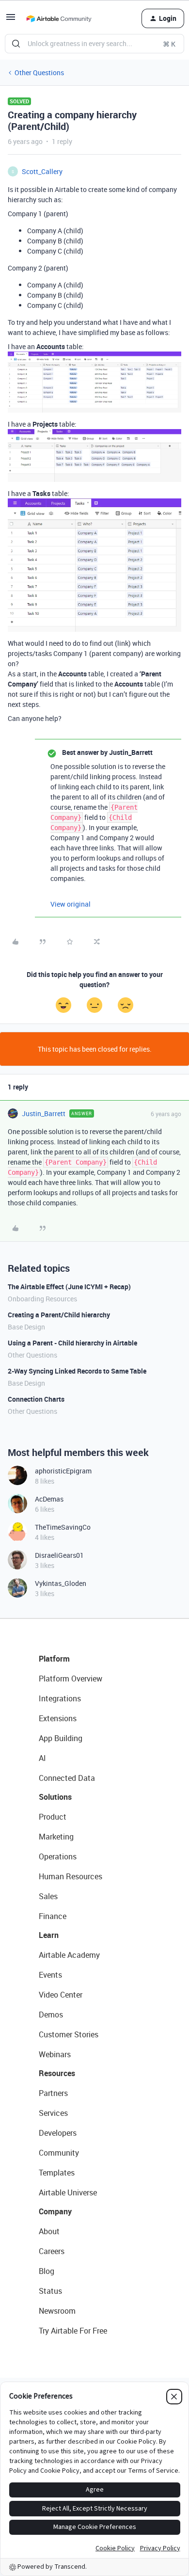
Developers (58, 2133)
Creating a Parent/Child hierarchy (59, 1315)
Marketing (56, 1837)
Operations (58, 1856)
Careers (52, 2251)
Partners (53, 2093)
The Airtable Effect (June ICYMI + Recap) (69, 1287)
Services (53, 2113)
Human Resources (71, 1876)
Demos (51, 2015)
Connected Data (67, 1778)
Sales (48, 1896)
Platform (54, 1659)
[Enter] (16, 44)
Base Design (26, 1327)
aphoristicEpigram (63, 1471)
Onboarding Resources (42, 1299)
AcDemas (49, 1499)
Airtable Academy (69, 1955)
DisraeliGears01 (59, 1555)
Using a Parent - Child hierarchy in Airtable (72, 1343)
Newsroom (57, 2311)
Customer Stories (69, 2034)
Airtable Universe (68, 2192)
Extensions (58, 1718)
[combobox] (94, 44)
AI (42, 1758)
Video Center (61, 1995)
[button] (11, 20)
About (49, 2231)
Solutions (55, 1797)
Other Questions (39, 72)
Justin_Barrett (44, 1113)
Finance (53, 1916)
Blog (47, 2271)
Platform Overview (71, 1679)
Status (50, 2291)
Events (50, 1975)
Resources (57, 2073)
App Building (61, 1738)
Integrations (60, 1698)
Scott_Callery (42, 171)
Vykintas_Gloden (61, 1583)
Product (53, 1817)
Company (55, 2211)
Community (59, 2153)
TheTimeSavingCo (63, 1527)
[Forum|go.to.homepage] (59, 18)
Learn (49, 1935)
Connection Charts (36, 1399)
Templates (57, 2173)
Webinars (55, 2054)
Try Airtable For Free (73, 2331)
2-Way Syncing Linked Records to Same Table (77, 1371)
